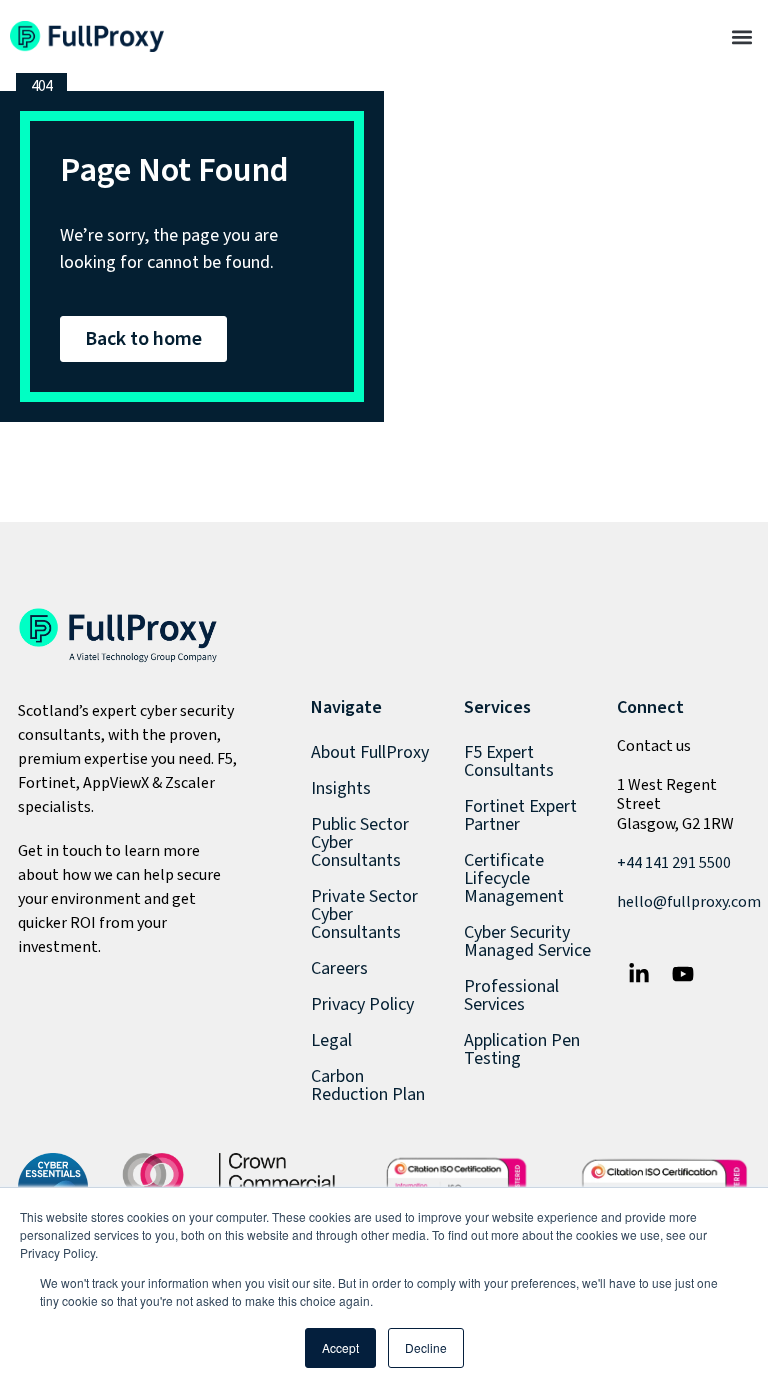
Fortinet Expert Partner (520, 815)
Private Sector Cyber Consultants (364, 914)
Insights (341, 788)
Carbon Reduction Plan (368, 1085)
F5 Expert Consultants (509, 761)
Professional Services (511, 995)
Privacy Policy (362, 1004)
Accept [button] (340, 1347)
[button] (741, 36)
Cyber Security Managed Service (527, 941)
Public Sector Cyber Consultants (360, 842)
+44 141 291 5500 (674, 863)
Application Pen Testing (522, 1049)
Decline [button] (426, 1347)
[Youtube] (683, 974)
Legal (331, 1040)
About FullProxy (370, 752)
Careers (339, 968)
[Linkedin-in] (639, 974)
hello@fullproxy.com (689, 902)
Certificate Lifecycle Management (514, 878)
